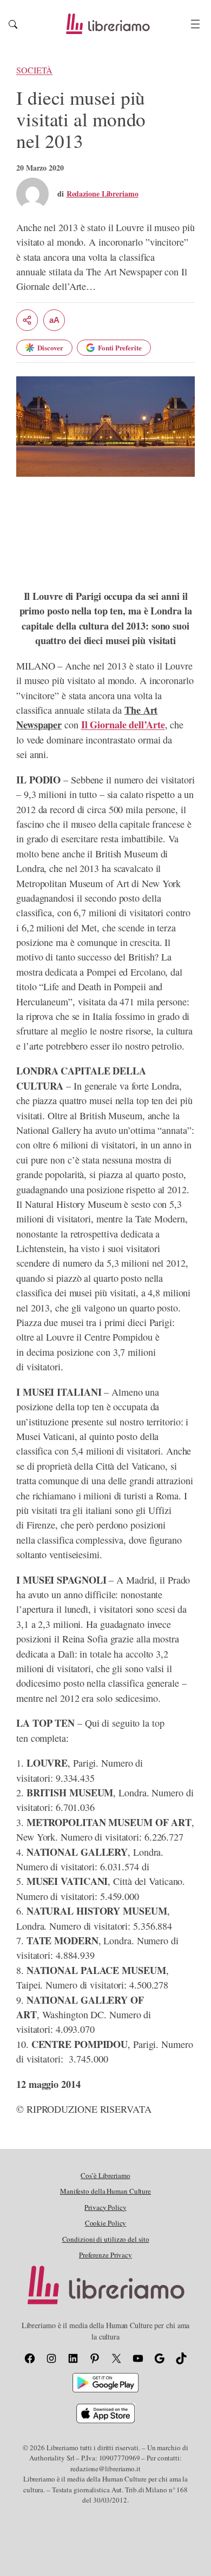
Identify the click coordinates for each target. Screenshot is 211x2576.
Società (34, 70)
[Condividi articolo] (27, 320)
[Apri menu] (195, 24)
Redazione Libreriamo (103, 194)
